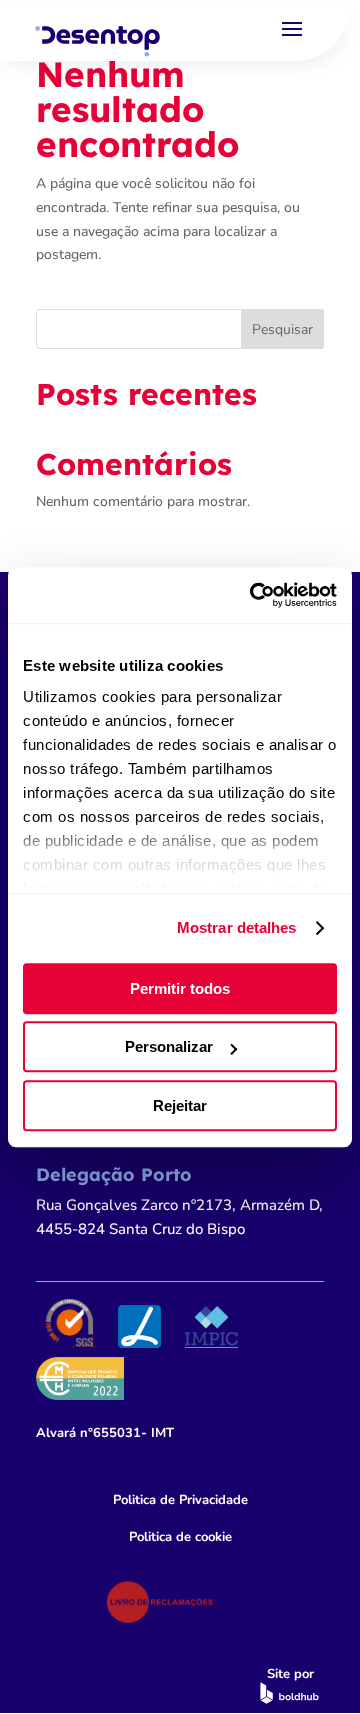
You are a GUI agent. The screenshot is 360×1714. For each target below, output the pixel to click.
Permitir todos (180, 988)
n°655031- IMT (105, 1433)
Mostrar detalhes (237, 927)
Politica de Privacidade (180, 1500)
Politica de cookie (180, 1537)
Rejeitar (180, 1105)
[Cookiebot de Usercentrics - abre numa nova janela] (254, 595)
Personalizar (169, 1046)
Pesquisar (282, 329)
